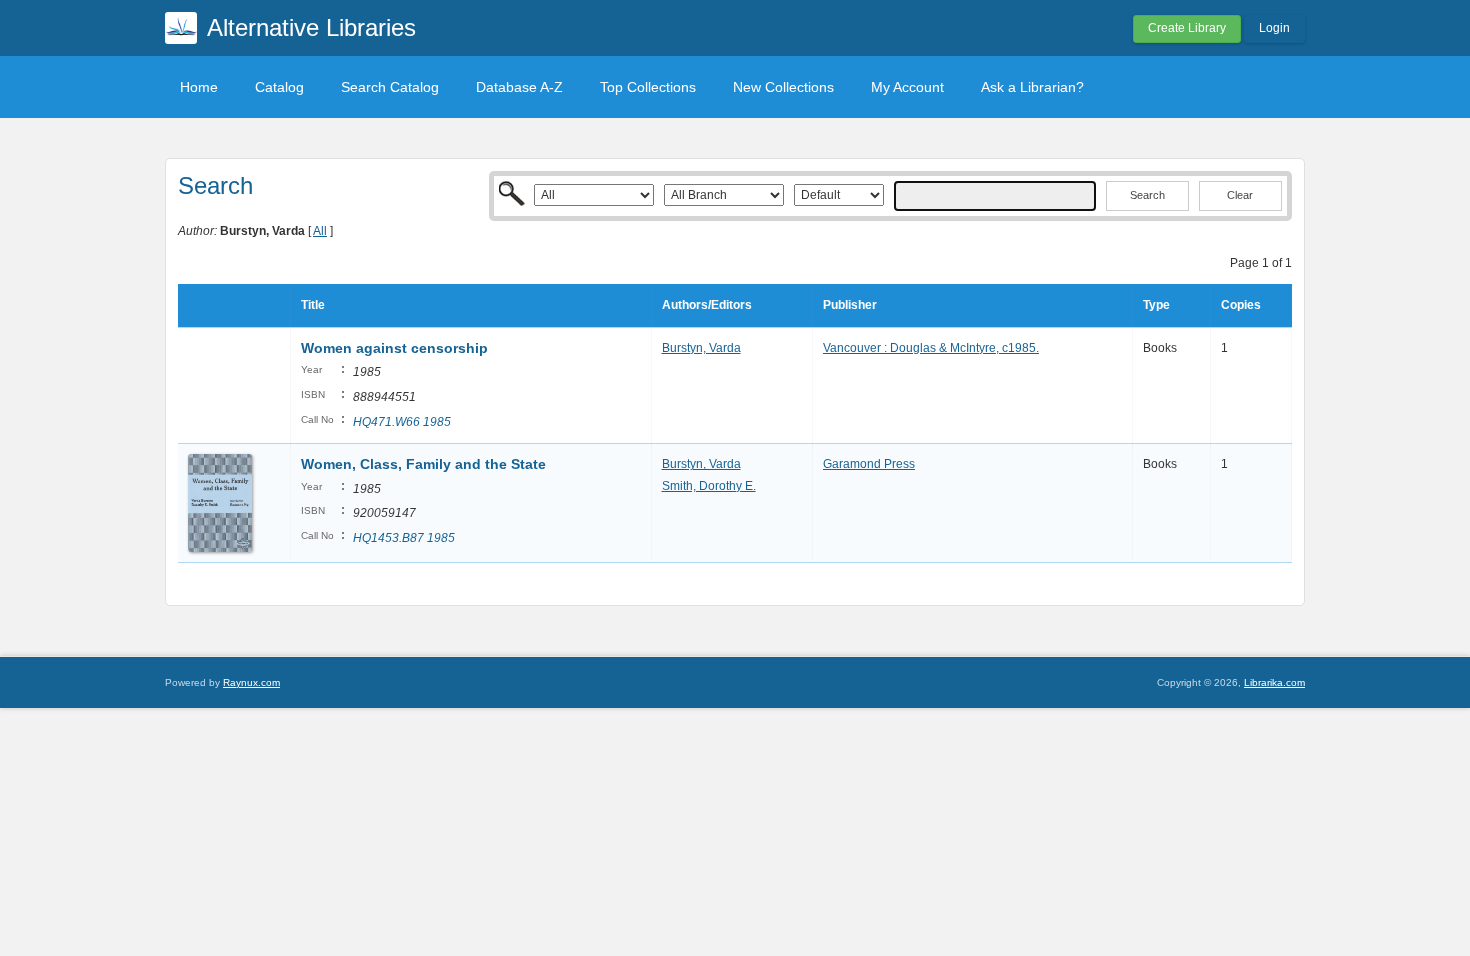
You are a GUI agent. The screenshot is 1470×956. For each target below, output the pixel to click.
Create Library (1187, 28)
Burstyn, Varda (701, 348)
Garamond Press (869, 464)
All (320, 231)
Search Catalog (390, 87)
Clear (1240, 195)
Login (1274, 28)
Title (313, 305)
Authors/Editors (707, 305)
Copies (1241, 305)
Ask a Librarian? (1032, 87)
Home (199, 87)
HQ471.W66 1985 (402, 422)
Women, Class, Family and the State (423, 464)
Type (1156, 305)
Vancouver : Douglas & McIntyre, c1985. (931, 348)
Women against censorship (394, 348)
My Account (907, 87)
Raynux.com (251, 682)
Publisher (850, 305)
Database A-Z (519, 87)
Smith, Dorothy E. (709, 486)
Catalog (279, 87)
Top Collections (648, 87)
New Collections (783, 87)
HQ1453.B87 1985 (404, 538)
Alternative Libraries (311, 27)
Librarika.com (1274, 682)
